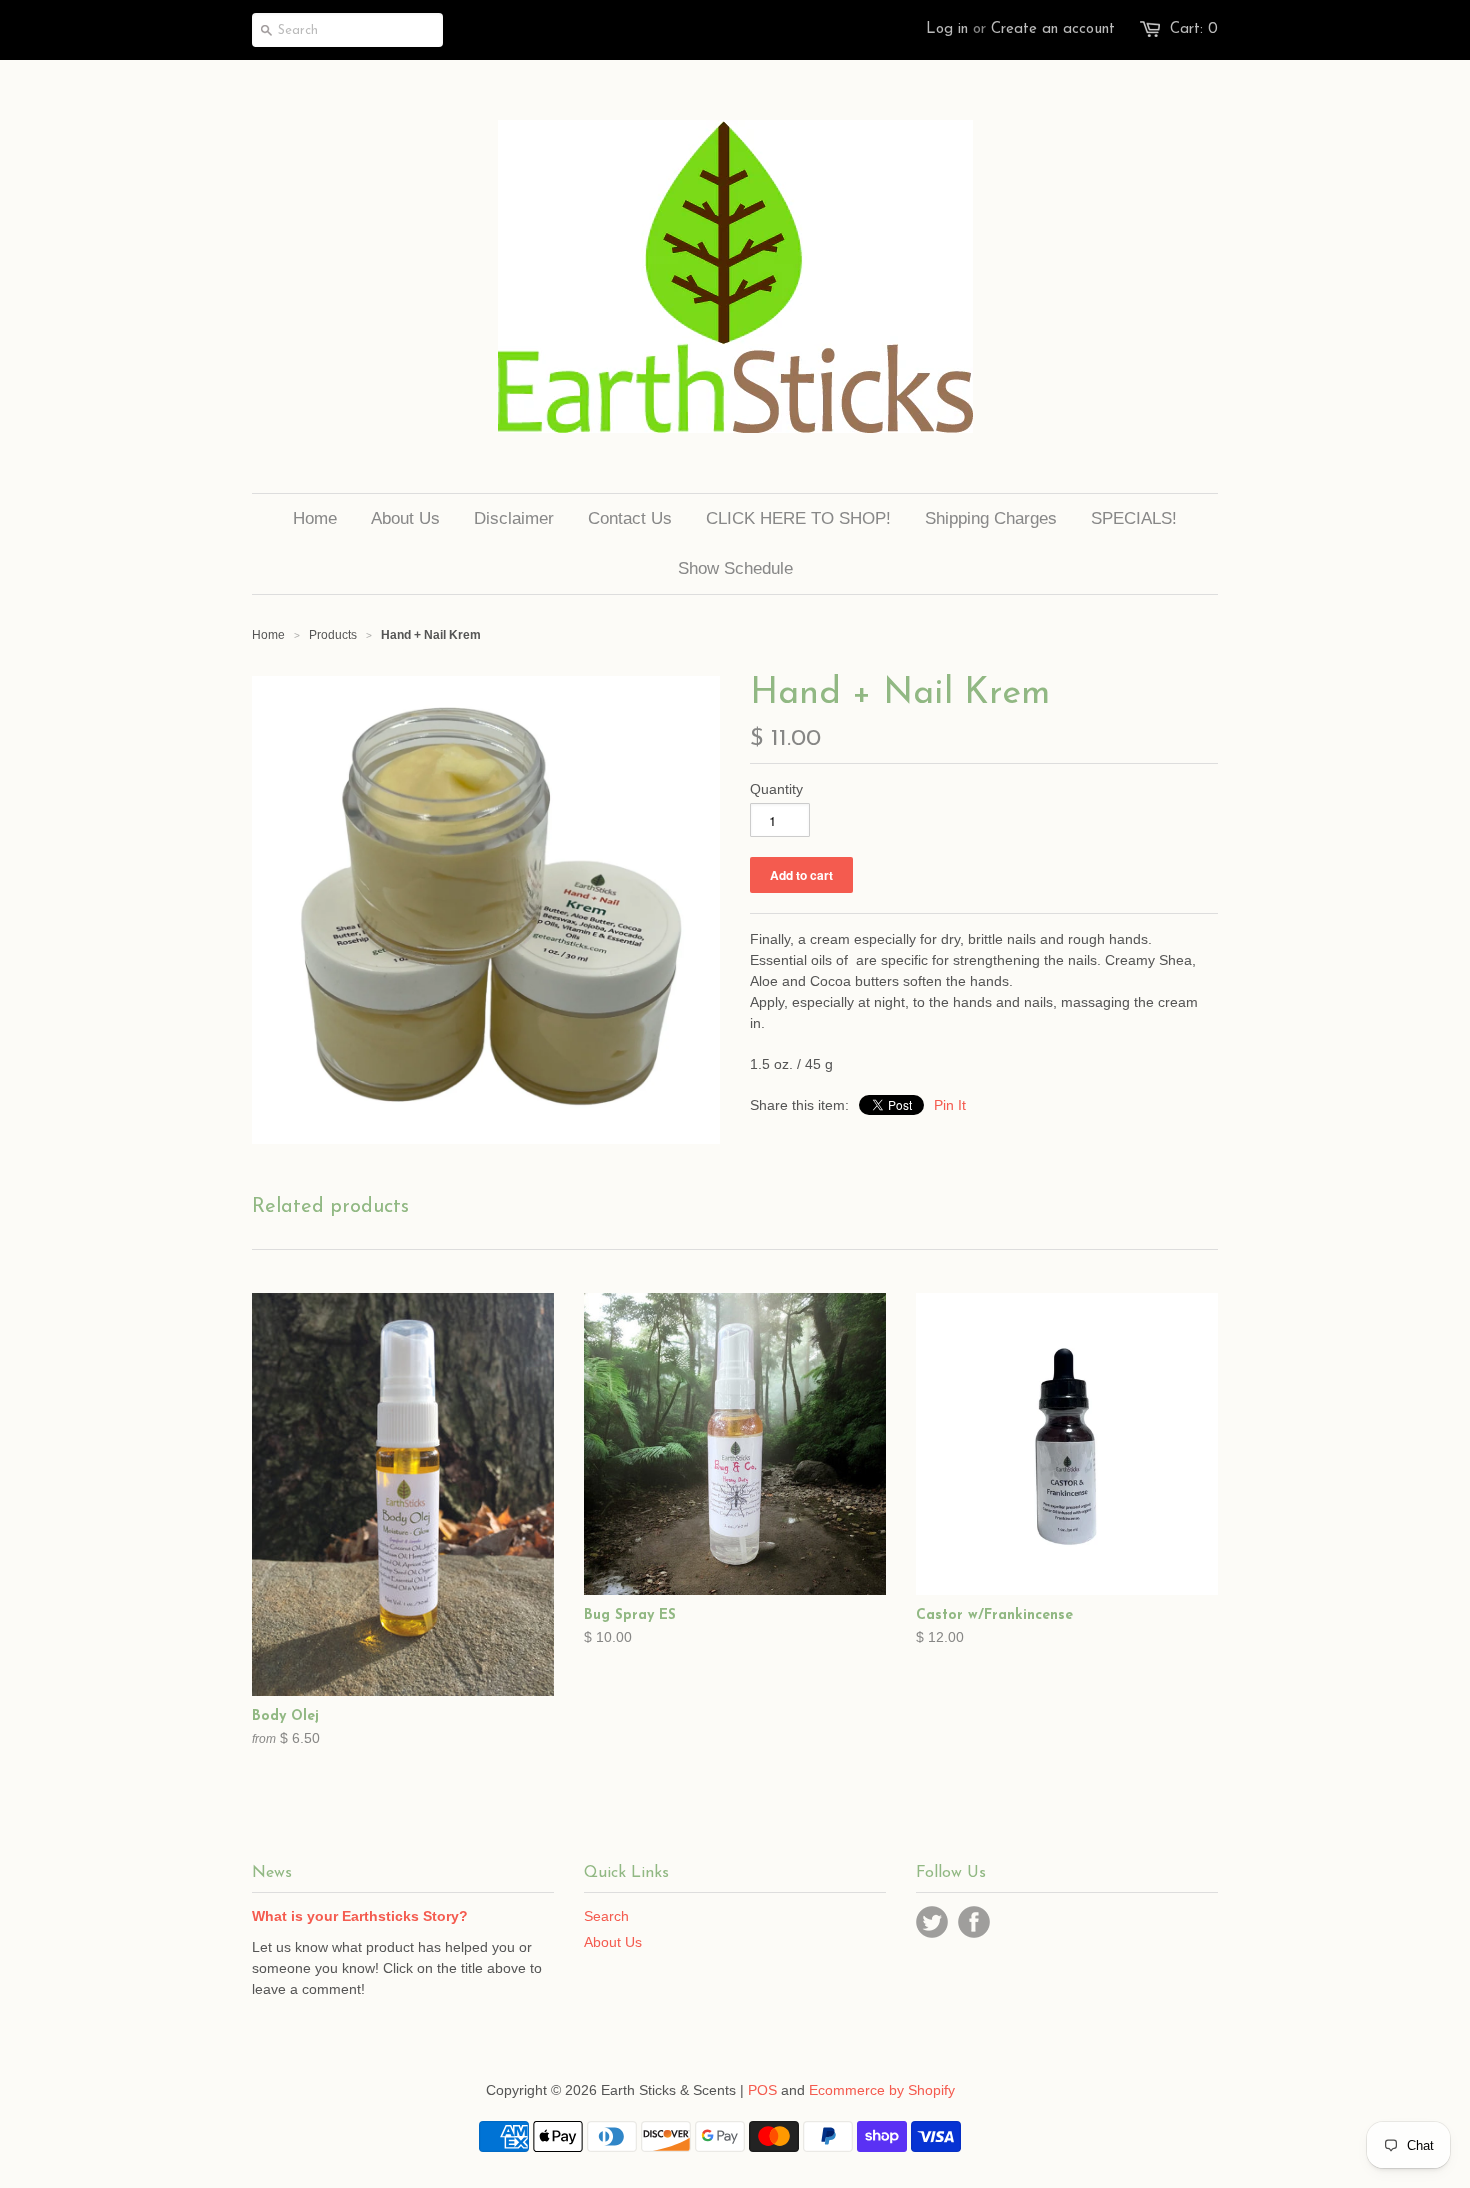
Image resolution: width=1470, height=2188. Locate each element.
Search (606, 1916)
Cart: (1194, 29)
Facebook (974, 1922)
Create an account (1053, 29)
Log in (947, 29)
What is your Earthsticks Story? (360, 1916)
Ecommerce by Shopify (882, 2090)
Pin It (950, 1105)
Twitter (932, 1922)
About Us (613, 1942)
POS (762, 2090)
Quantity (776, 789)
